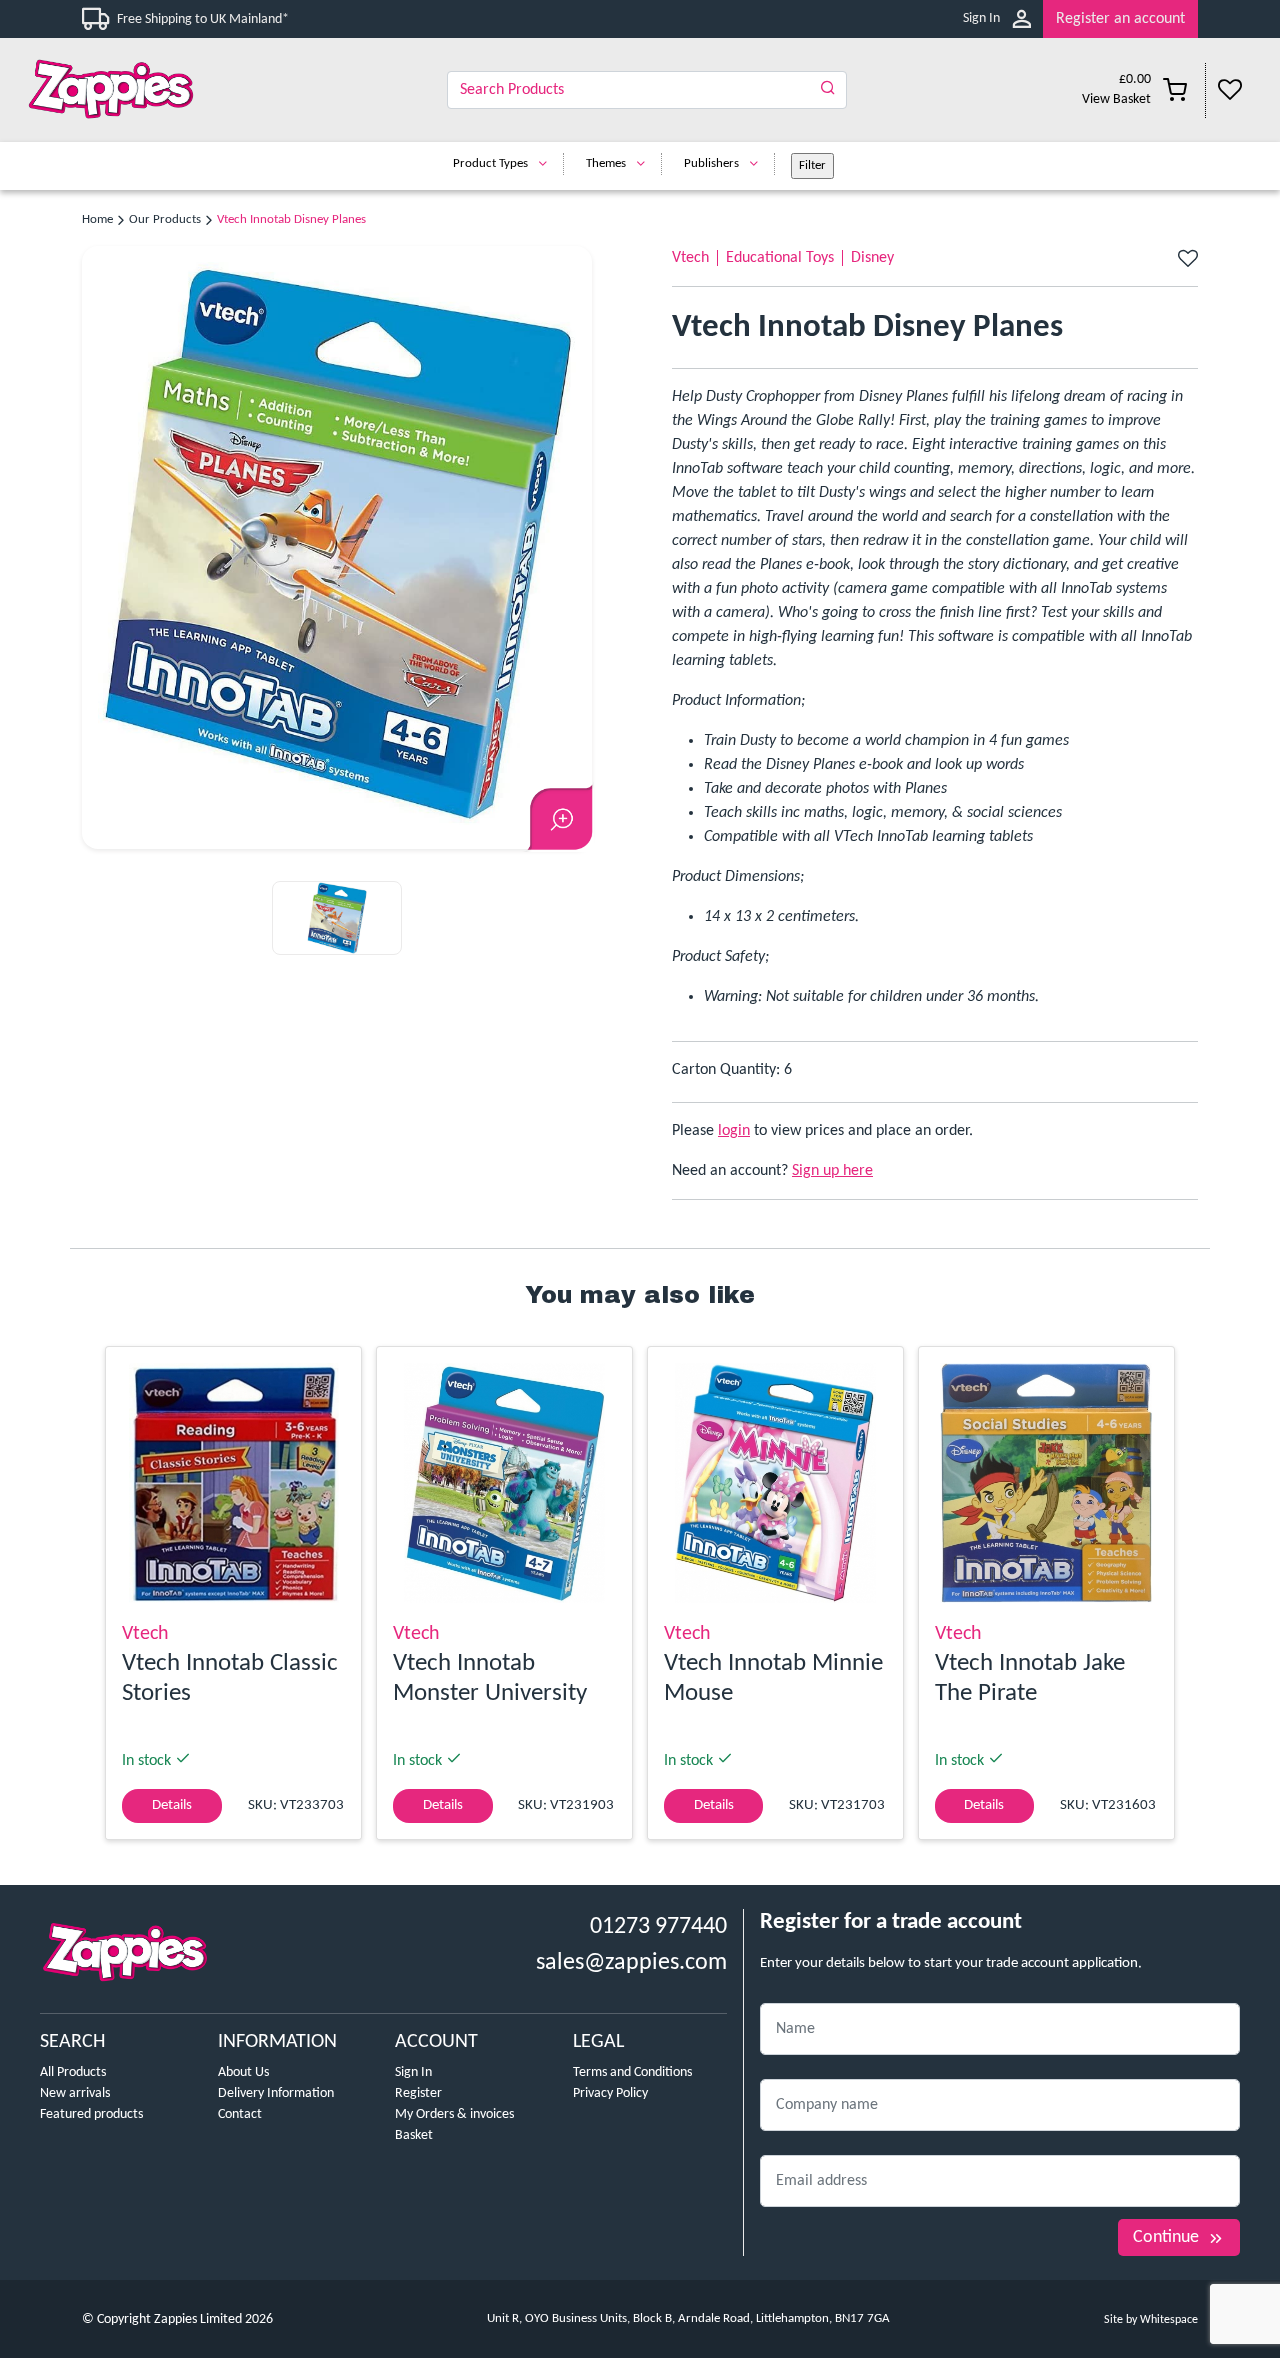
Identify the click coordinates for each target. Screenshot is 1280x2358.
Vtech (690, 258)
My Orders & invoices (454, 2114)
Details (172, 1805)
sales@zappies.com (631, 1963)
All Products (73, 2072)
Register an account (1120, 19)
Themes (606, 163)
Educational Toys (780, 258)
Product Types (490, 163)
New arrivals (75, 2093)
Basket (414, 2135)
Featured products (91, 2114)
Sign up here (832, 1171)
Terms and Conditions (632, 2072)
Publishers (711, 163)
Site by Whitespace (1151, 2320)
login (734, 1131)
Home (97, 219)
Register (418, 2093)
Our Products (165, 219)
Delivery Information (276, 2093)
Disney (872, 258)
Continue (1166, 2237)
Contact (240, 2114)
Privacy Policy (610, 2093)
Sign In (981, 18)
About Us (243, 2072)
